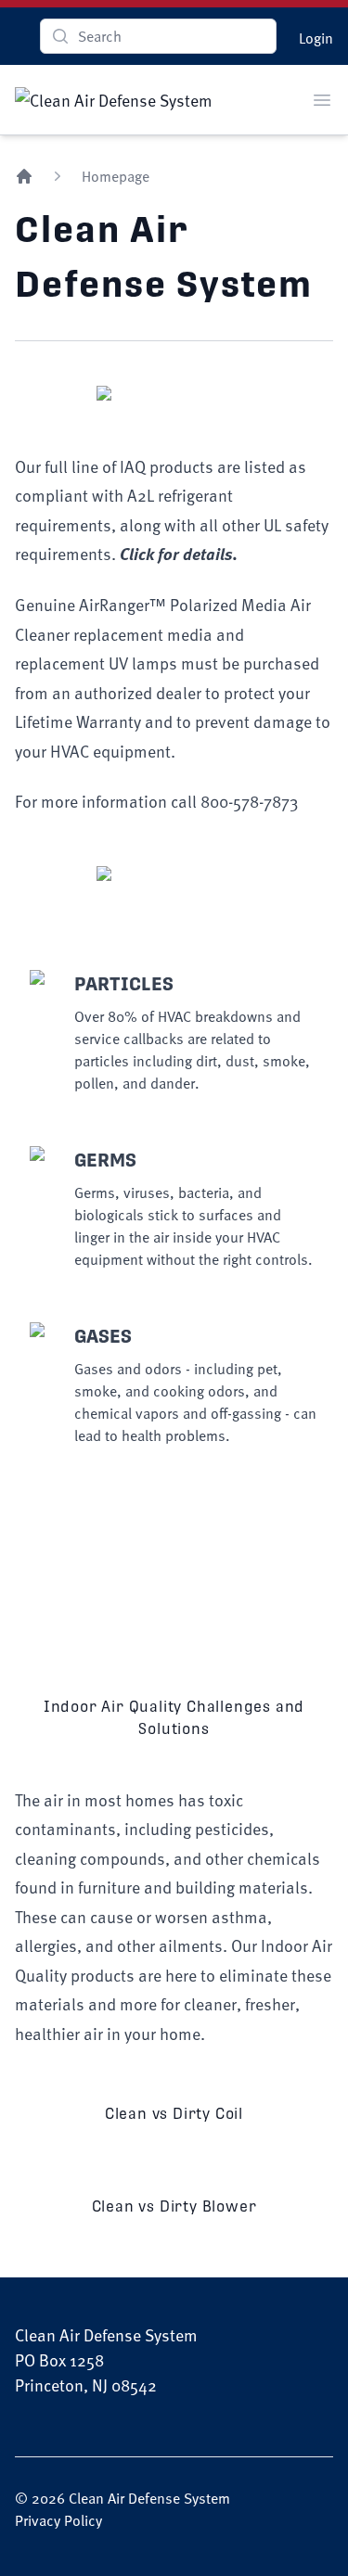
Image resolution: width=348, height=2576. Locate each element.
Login (316, 38)
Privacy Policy (58, 2520)
